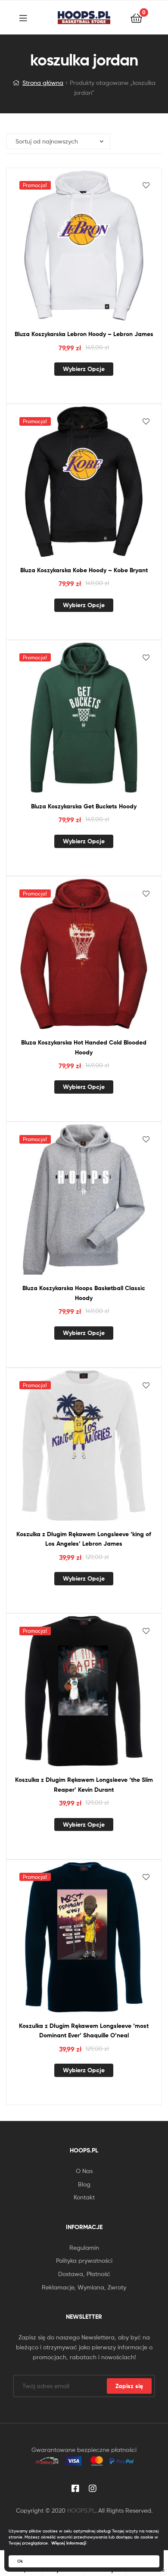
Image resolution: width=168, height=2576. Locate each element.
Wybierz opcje (84, 369)
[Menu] (28, 17)
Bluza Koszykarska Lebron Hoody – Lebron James (84, 334)
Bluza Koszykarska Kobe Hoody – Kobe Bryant (84, 570)
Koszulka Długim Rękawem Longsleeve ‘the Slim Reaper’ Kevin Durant (84, 1785)
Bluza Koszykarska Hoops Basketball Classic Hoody (84, 1293)
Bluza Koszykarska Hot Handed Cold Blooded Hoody (84, 1047)
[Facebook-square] (75, 2489)
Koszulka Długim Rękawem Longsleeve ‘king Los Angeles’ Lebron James (84, 1539)
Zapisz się (129, 2386)
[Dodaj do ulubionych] (146, 185)
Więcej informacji (69, 2543)
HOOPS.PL (81, 2510)
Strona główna (43, 83)
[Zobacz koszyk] (136, 17)
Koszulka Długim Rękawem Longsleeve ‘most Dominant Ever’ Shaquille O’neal (84, 2031)
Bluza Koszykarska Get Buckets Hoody (84, 806)
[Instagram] (93, 2489)
